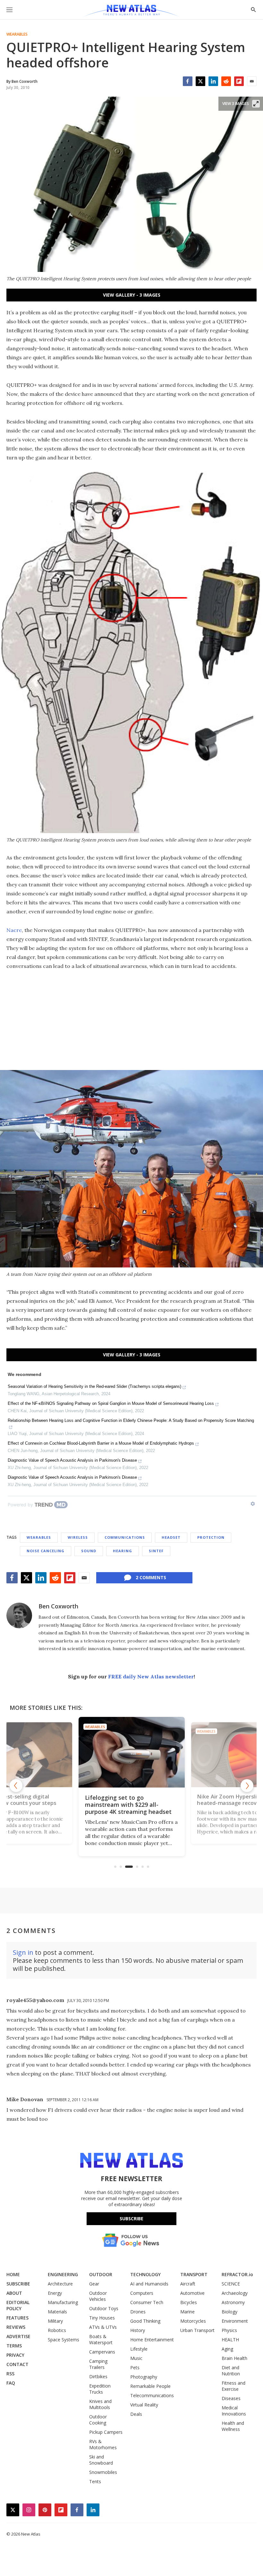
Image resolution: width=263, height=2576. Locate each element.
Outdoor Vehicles (98, 2296)
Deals (136, 2414)
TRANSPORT (194, 2274)
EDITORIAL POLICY (18, 2305)
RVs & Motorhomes (103, 2444)
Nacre (14, 930)
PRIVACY (15, 2355)
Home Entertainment (152, 2340)
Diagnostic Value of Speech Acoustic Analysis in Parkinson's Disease (72, 1460)
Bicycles (189, 2302)
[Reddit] (226, 81)
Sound (89, 1551)
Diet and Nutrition (231, 2371)
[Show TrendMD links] (253, 1504)
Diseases (231, 2398)
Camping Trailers (98, 2364)
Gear (94, 2284)
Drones (138, 2312)
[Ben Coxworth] (19, 1615)
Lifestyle (139, 2349)
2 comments (151, 1577)
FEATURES (17, 2318)
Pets (135, 2367)
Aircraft (188, 2284)
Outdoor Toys (104, 2308)
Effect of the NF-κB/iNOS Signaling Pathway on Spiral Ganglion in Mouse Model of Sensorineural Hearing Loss (111, 1403)
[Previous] (16, 1786)
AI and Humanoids (149, 2284)
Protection (211, 1537)
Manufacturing (63, 2302)
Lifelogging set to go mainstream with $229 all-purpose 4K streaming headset (128, 1805)
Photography (144, 2377)
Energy (55, 2293)
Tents (95, 2481)
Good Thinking (145, 2321)
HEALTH (230, 2340)
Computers (142, 2293)
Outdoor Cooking (98, 2420)
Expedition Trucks (100, 2389)
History (138, 2330)
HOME (13, 2274)
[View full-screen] (256, 104)
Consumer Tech (147, 2302)
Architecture (60, 2284)
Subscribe (131, 2219)
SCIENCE (231, 2284)
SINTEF (156, 1551)
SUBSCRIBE (18, 2284)
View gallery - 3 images (132, 295)
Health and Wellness (233, 2426)
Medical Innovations (234, 2411)
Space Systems (64, 2340)
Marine (187, 2312)
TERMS (14, 2346)
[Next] (247, 1786)
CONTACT (17, 2364)
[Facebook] (188, 81)
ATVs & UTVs (103, 2327)
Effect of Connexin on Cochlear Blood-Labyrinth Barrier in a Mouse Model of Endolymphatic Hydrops (101, 1443)
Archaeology (235, 2293)
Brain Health (234, 2358)
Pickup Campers (106, 2432)
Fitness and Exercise (233, 2386)
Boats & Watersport (101, 2339)
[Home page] (131, 11)
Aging (227, 2349)
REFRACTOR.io (237, 2274)
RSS (10, 2374)
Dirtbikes (98, 2376)
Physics (229, 2330)
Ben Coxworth (58, 1606)
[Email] (252, 81)
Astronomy (233, 2302)
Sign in (23, 1952)
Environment (235, 2321)
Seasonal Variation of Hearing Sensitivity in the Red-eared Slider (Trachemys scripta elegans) (94, 1386)
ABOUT (14, 2293)
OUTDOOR (101, 2274)
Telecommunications (152, 2395)
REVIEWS (16, 2327)
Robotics (57, 2330)
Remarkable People (150, 2386)
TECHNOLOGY (145, 2274)
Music (136, 2358)
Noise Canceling (46, 1551)
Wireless (78, 1537)
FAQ (11, 2383)
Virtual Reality (144, 2405)
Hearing (123, 1551)
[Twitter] (200, 81)
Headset (171, 1537)
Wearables (17, 34)
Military (55, 2321)
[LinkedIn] (213, 81)
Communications (125, 1537)
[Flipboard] (239, 81)
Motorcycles (193, 2321)
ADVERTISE (18, 2336)
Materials (57, 2312)
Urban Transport (197, 2330)
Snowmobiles (103, 2472)
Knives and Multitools (100, 2404)
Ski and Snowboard (101, 2460)
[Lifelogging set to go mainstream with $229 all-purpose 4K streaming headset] (132, 1752)
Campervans (102, 2352)
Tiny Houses (102, 2318)
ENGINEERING (63, 2274)
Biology (229, 2312)
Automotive (192, 2293)
